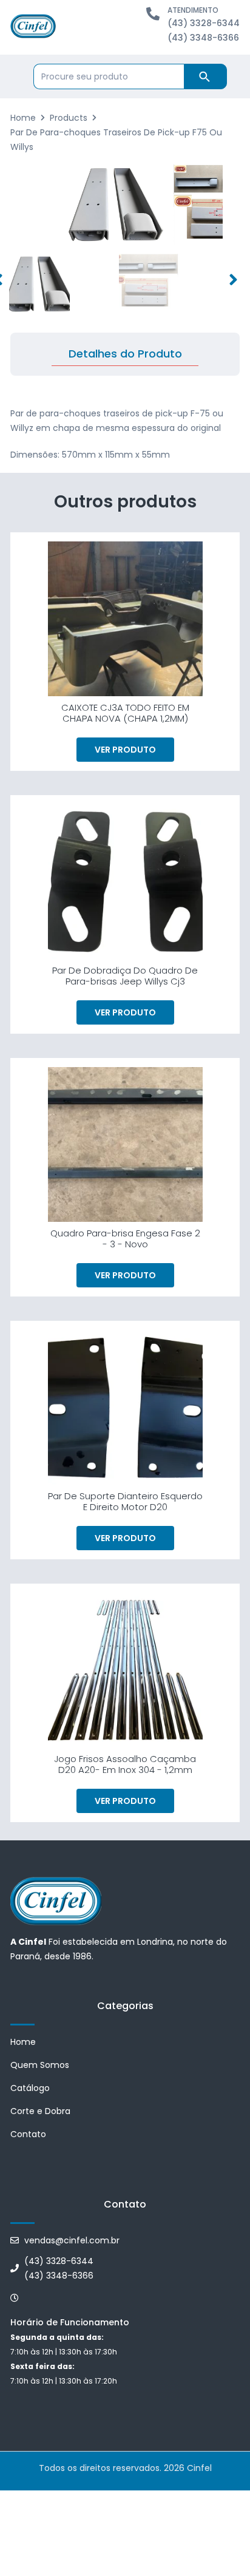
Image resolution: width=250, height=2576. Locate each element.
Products (69, 118)
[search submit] (205, 76)
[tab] (125, 354)
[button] (233, 280)
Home (23, 118)
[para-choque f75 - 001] (116, 205)
